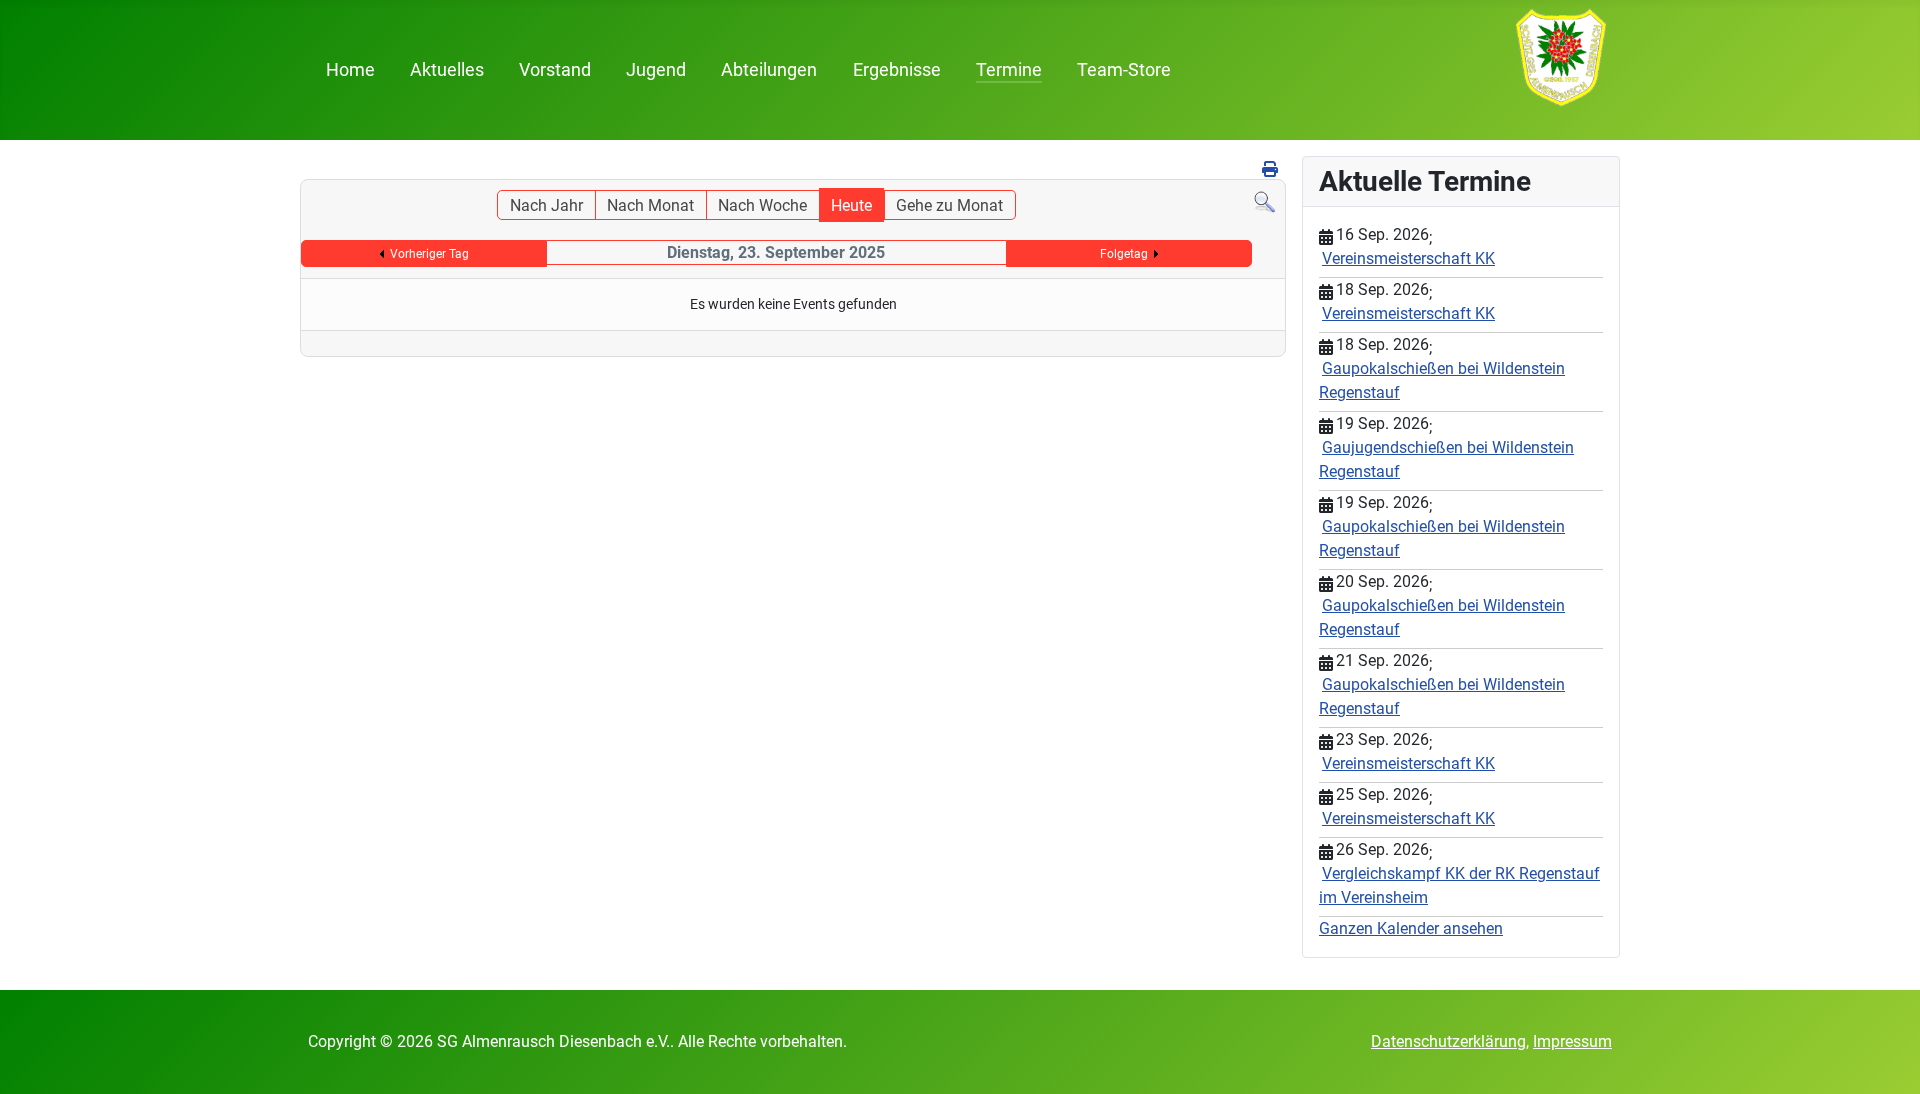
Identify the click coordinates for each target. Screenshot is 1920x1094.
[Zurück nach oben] (1885, 1057)
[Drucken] (1271, 169)
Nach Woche (762, 205)
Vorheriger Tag (429, 254)
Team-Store (1124, 70)
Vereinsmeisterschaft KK (1408, 258)
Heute (851, 205)
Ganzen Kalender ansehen (1411, 928)
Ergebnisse (897, 70)
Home (350, 70)
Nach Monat (650, 205)
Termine (1009, 70)
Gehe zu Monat (949, 205)
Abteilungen (769, 70)
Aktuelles (447, 70)
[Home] (1561, 56)
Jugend (656, 70)
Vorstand (555, 70)
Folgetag (1124, 254)
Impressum (1572, 1041)
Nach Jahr (546, 205)
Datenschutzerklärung (1448, 1041)
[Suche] (1264, 201)
